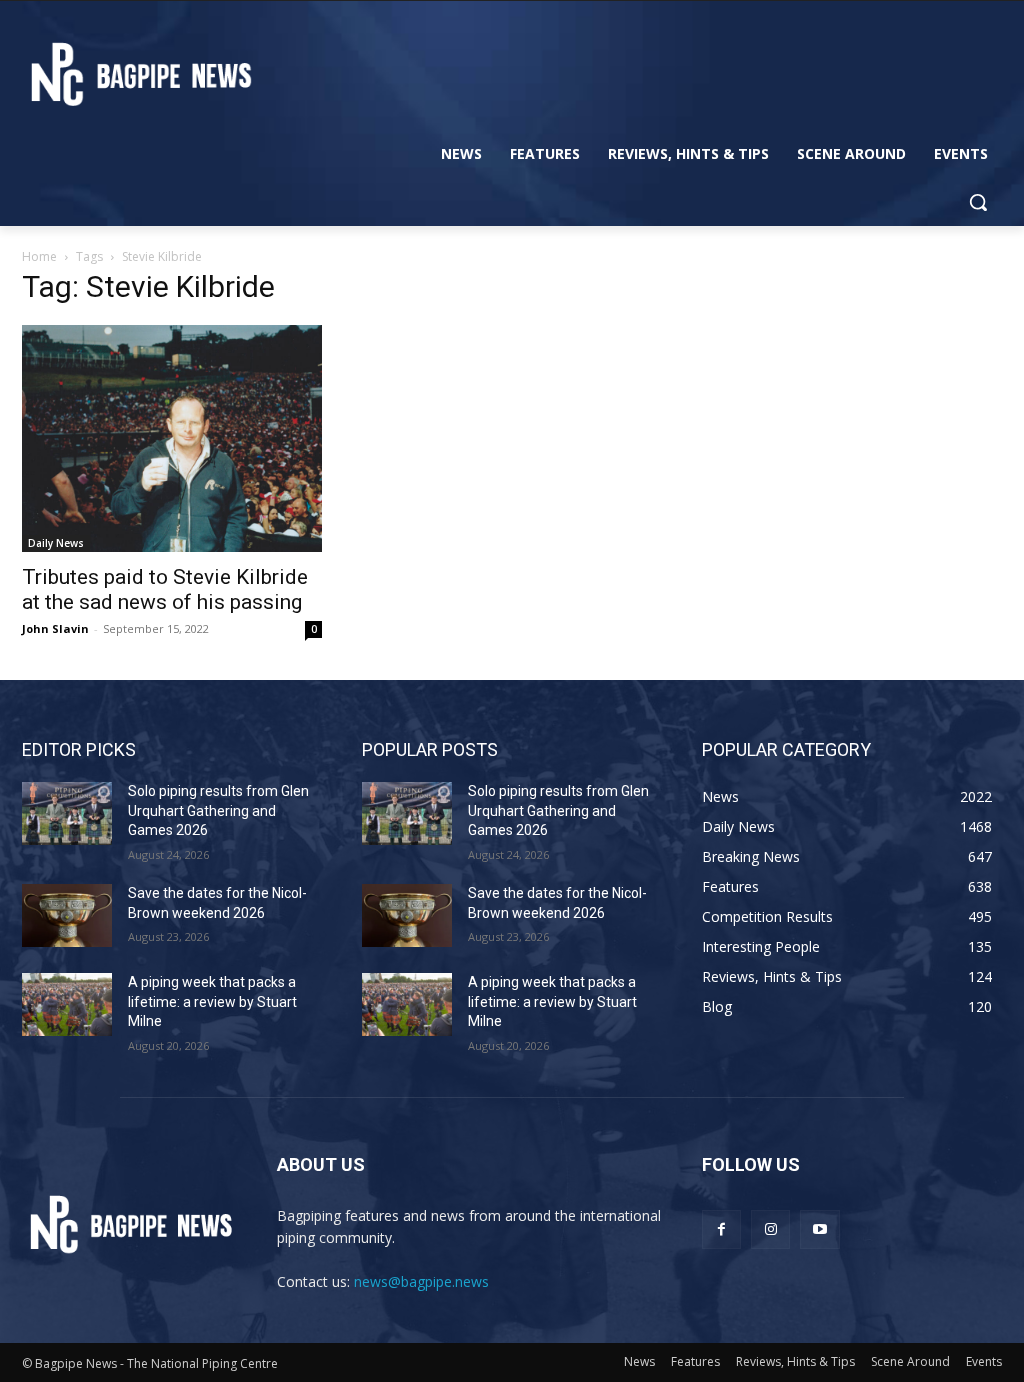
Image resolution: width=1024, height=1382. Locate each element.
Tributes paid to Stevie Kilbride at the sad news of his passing (165, 589)
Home (39, 256)
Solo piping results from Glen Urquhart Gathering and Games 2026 (218, 810)
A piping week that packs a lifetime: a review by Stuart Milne (212, 1001)
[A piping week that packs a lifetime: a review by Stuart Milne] (67, 1004)
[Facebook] (721, 1229)
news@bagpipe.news (421, 1281)
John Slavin (55, 628)
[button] (978, 202)
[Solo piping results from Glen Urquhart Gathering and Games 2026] (67, 813)
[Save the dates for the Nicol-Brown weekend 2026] (67, 915)
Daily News (56, 543)
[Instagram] (770, 1229)
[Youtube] (819, 1229)
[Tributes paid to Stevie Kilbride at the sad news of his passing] (172, 438)
